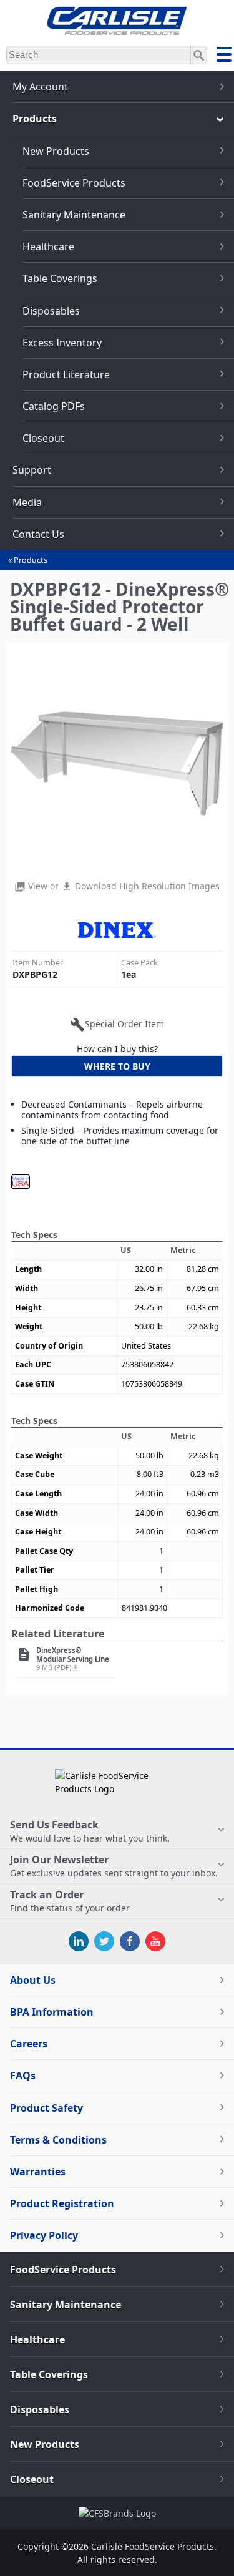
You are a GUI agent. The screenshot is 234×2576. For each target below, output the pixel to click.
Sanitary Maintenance (74, 215)
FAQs (23, 2076)
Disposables (51, 311)
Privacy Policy (44, 2235)
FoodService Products (74, 183)
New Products (56, 151)
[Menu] (224, 56)
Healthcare (48, 246)
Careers (29, 2044)
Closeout (43, 438)
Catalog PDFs (54, 406)
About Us (33, 1980)
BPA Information (52, 2012)
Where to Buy (117, 1066)
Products (31, 560)
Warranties (38, 2172)
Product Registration (62, 2203)
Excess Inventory (62, 343)
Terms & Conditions (58, 2140)
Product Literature (66, 374)
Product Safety (46, 2108)
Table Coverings (60, 278)
